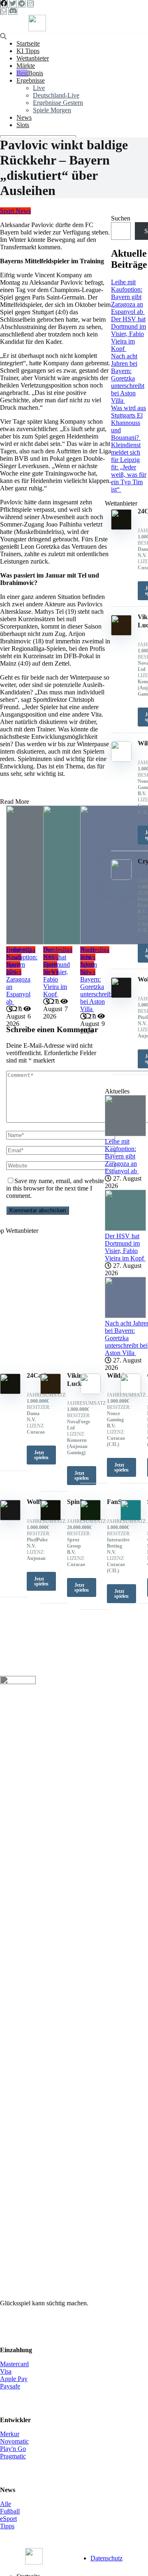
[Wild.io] (90, 1392)
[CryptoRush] (131, 1392)
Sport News (15, 211)
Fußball (10, 2511)
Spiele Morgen (52, 110)
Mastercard (14, 2364)
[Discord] (13, 11)
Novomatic (14, 2441)
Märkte (26, 66)
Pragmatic (13, 2456)
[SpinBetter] (51, 1518)
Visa (6, 2371)
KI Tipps (28, 51)
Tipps (7, 2526)
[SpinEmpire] (131, 1518)
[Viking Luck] (51, 1392)
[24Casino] (10, 1392)
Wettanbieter (33, 58)
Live (39, 88)
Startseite (28, 43)
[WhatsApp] (3, 11)
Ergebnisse (31, 80)
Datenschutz (106, 2558)
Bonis (36, 73)
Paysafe (10, 2386)
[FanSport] (90, 1518)
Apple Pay (14, 2379)
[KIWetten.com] (37, 29)
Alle (6, 2504)
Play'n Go (13, 2449)
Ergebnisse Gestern (58, 103)
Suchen (121, 218)
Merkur (10, 2434)
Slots (23, 125)
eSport (8, 2519)
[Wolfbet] (10, 1518)
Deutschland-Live (56, 95)
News (24, 117)
